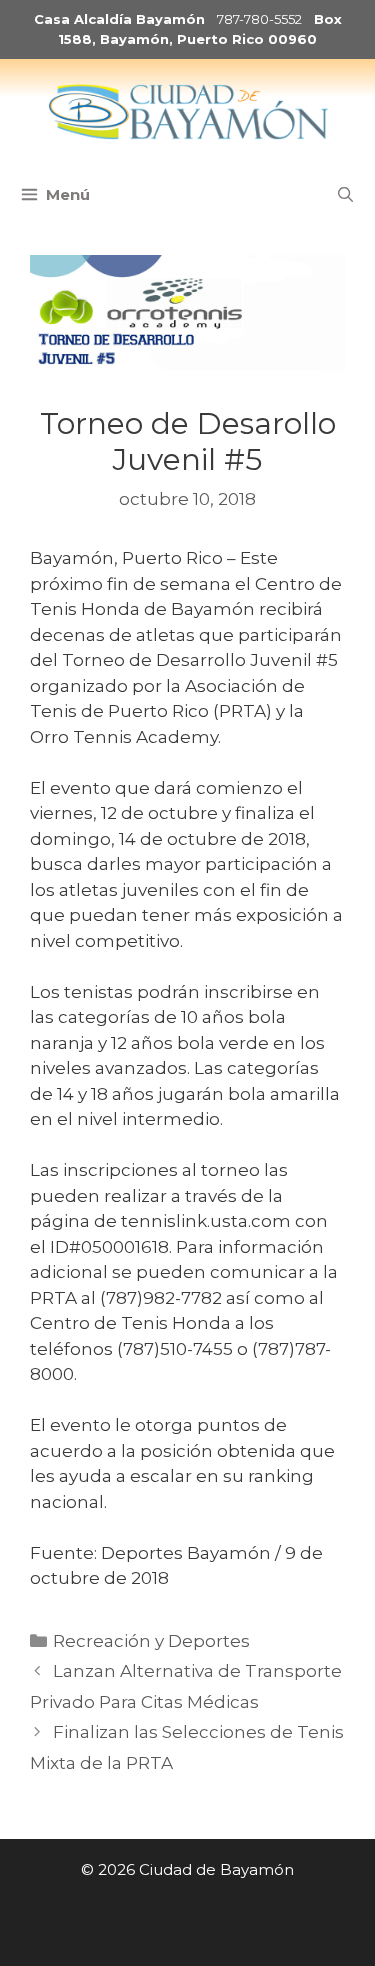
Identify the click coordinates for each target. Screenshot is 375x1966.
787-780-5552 (259, 19)
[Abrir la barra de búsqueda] (345, 195)
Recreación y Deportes (151, 1641)
